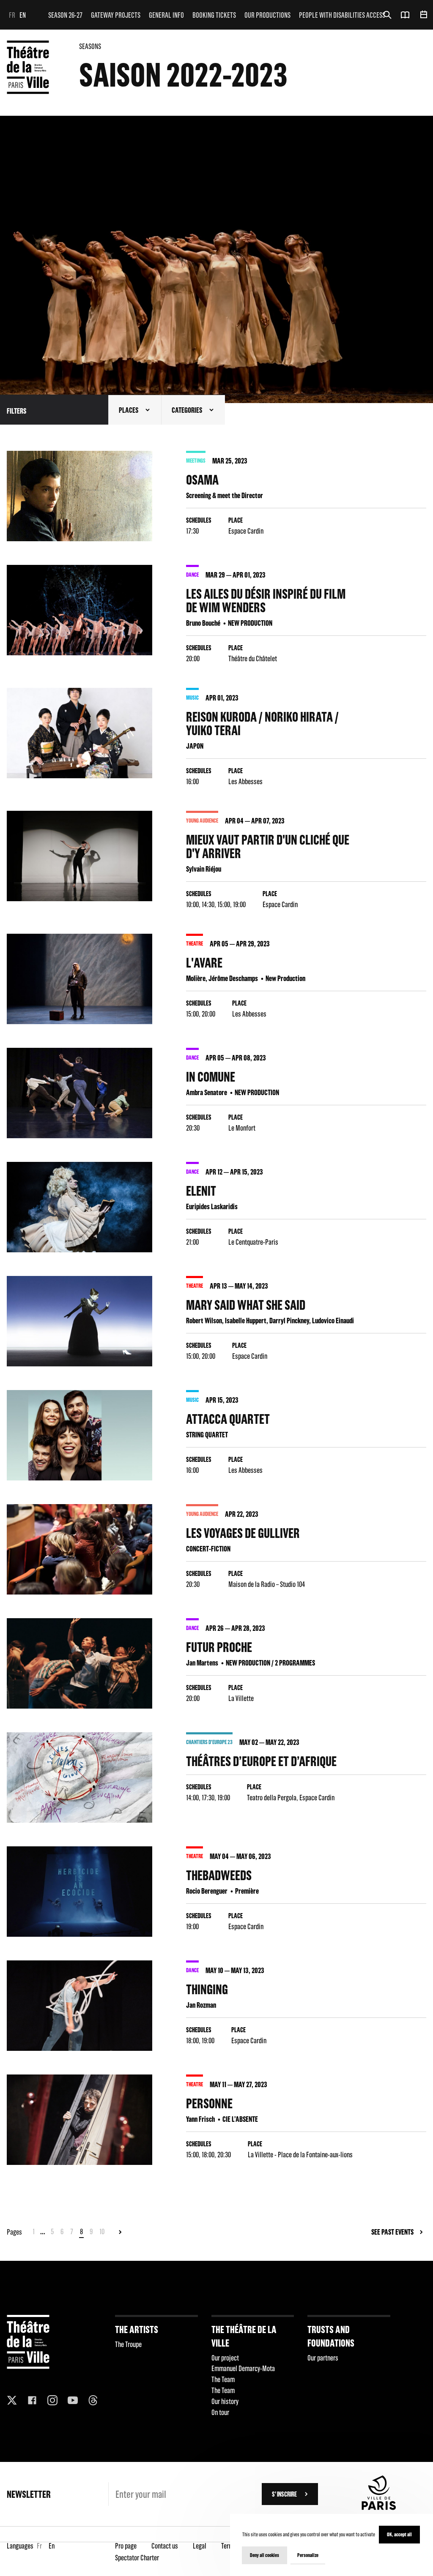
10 (102, 2231)
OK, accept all (399, 2534)
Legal (200, 2546)
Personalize (308, 2555)
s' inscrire (284, 2494)
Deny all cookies (264, 2555)
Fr (12, 15)
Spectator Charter (137, 2558)
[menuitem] (65, 15)
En (23, 15)
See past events (392, 2232)
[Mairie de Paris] (379, 2508)
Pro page (126, 2546)
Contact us (165, 2546)
